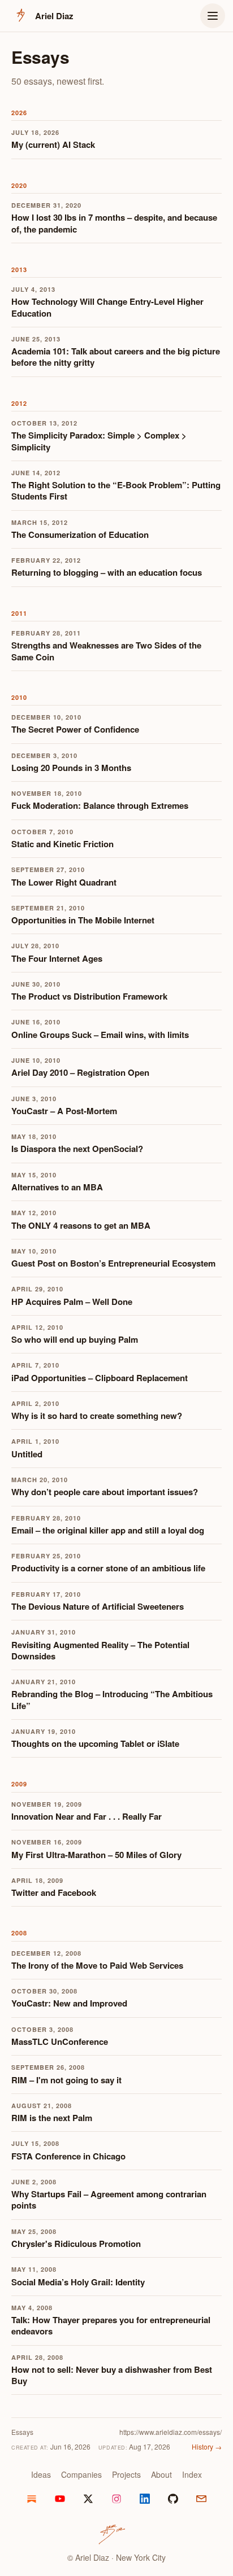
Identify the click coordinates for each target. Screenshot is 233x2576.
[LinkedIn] (145, 2499)
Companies (81, 2474)
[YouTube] (60, 2499)
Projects (126, 2474)
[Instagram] (116, 2499)
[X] (88, 2499)
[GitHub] (173, 2499)
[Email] (201, 2499)
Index (192, 2474)
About (161, 2474)
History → (207, 2446)
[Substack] (32, 2499)
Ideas (41, 2474)
